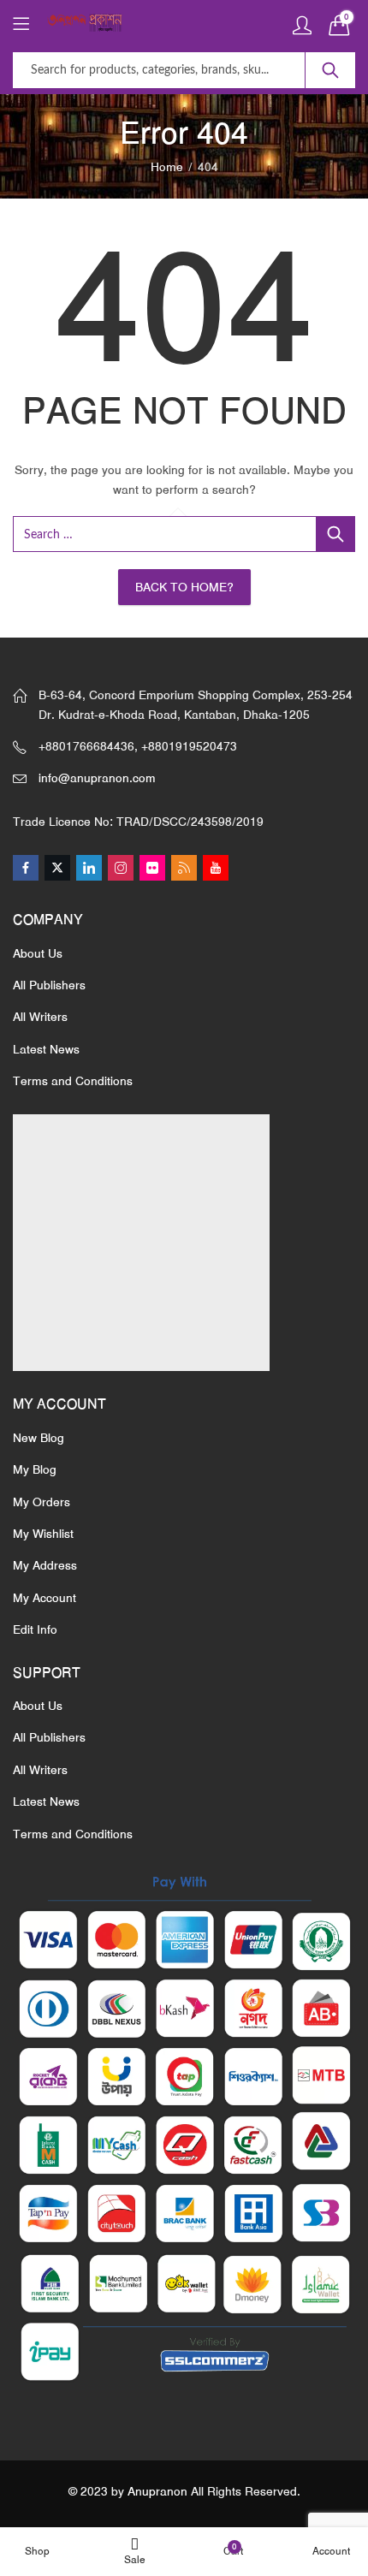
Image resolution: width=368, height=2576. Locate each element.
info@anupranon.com (97, 778)
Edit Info (35, 1629)
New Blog (39, 1438)
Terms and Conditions (73, 1081)
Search (330, 70)
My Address (45, 1565)
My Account (45, 1598)
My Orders (42, 1502)
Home (167, 167)
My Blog (35, 1469)
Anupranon (157, 2491)
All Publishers (49, 985)
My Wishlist (43, 1534)
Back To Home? (184, 587)
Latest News (46, 1049)
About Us (38, 953)
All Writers (40, 1017)
